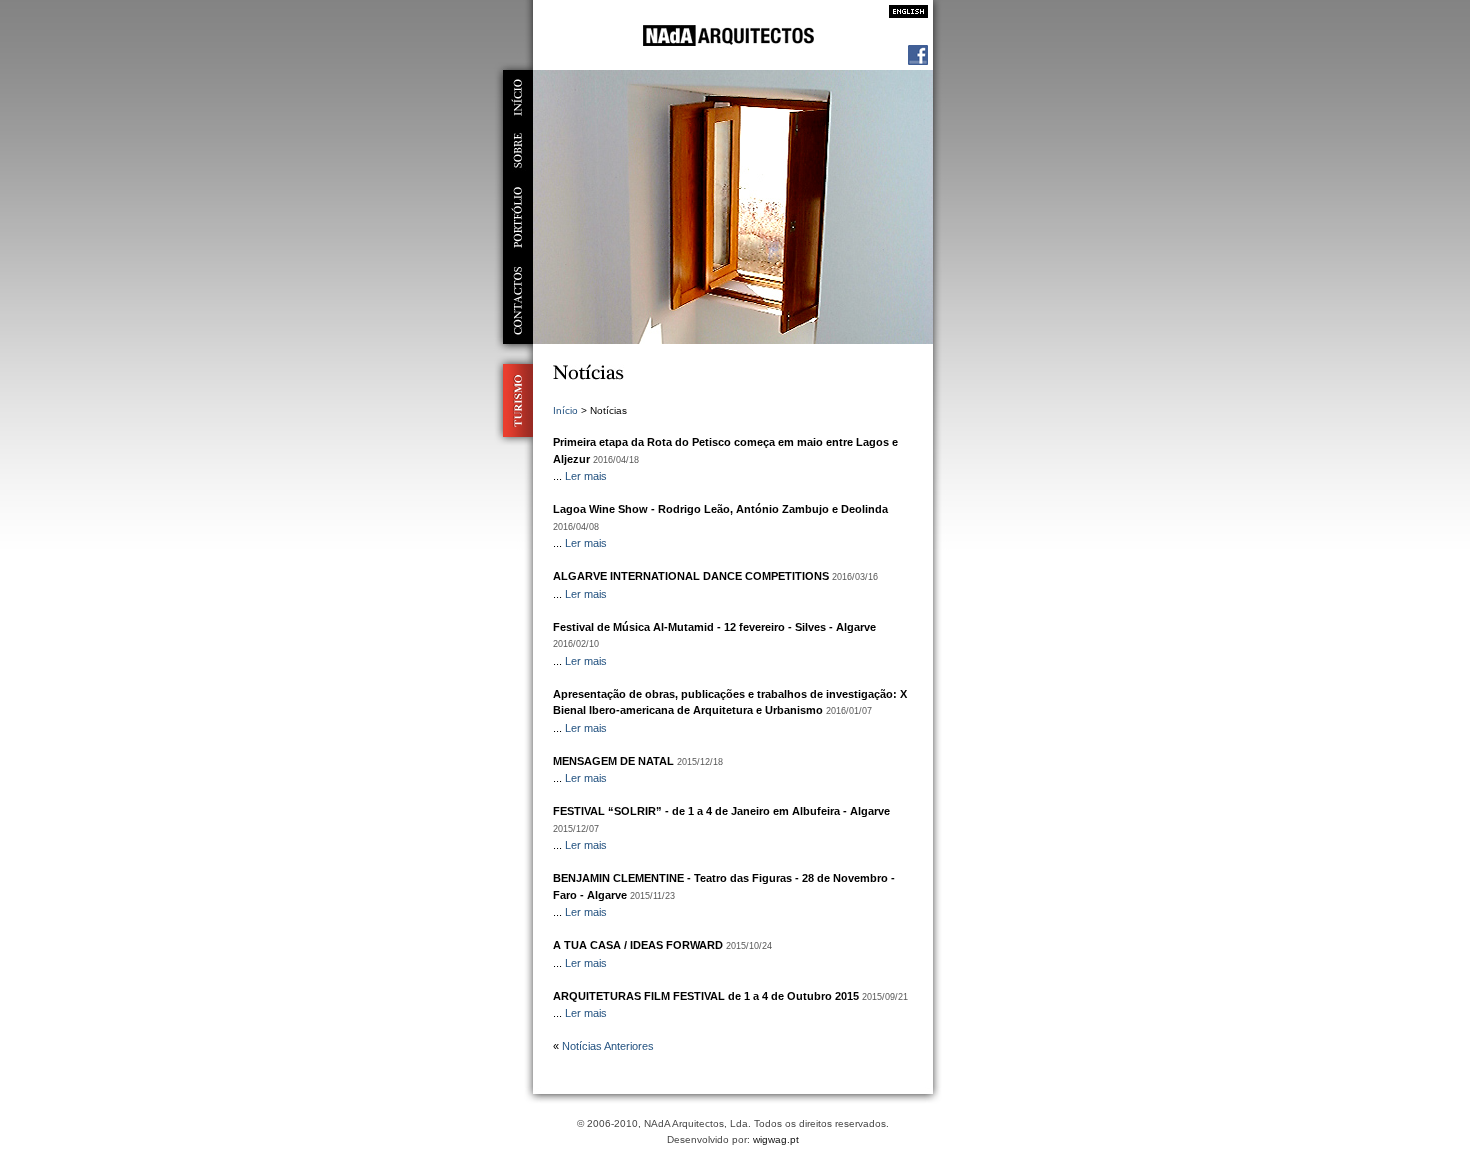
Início (565, 410)
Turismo (513, 400)
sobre (518, 150)
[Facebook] (918, 61)
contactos (518, 301)
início (518, 97)
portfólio (518, 217)
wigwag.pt (776, 1139)
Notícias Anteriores (608, 1046)
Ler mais (586, 476)
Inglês (903, 11)
